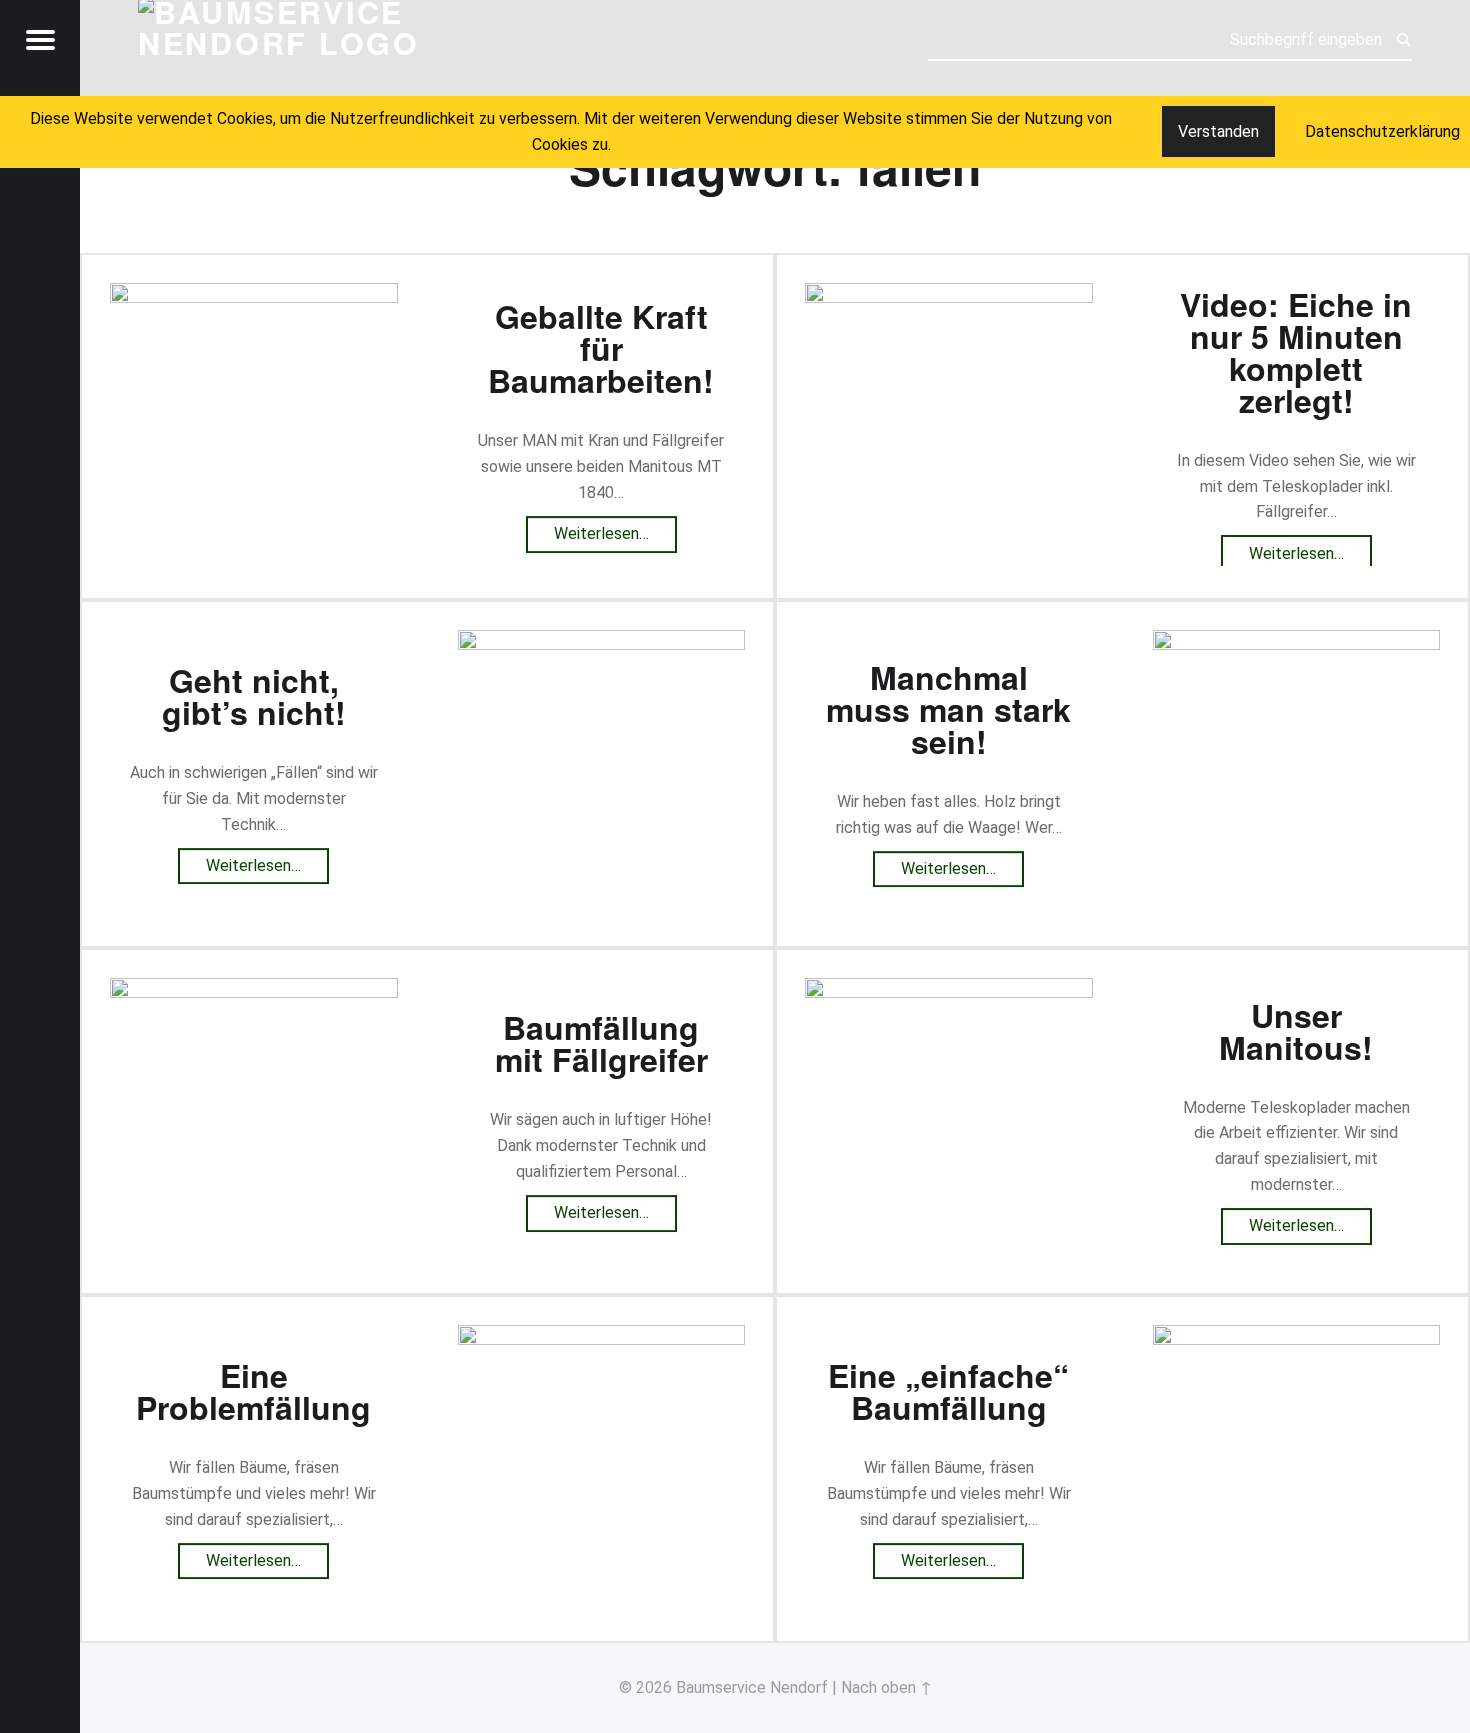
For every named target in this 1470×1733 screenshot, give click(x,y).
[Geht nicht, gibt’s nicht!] (602, 642)
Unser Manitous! (1296, 1031)
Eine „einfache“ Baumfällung (948, 1391)
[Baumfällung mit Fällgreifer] (254, 990)
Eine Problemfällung (253, 1391)
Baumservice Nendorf (752, 1687)
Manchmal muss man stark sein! (948, 709)
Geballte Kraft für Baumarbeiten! (601, 349)
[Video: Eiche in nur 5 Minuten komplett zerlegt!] (949, 295)
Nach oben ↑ (886, 1687)
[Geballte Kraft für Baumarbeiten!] (254, 295)
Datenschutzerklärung (1382, 131)
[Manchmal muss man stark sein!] (1297, 642)
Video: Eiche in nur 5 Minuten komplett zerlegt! (1296, 352)
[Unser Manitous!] (949, 990)
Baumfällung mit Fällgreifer (601, 1044)
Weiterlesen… (615, 529)
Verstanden (1218, 131)
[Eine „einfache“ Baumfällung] (1297, 1337)
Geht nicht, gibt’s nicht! (254, 696)
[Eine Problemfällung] (602, 1337)
